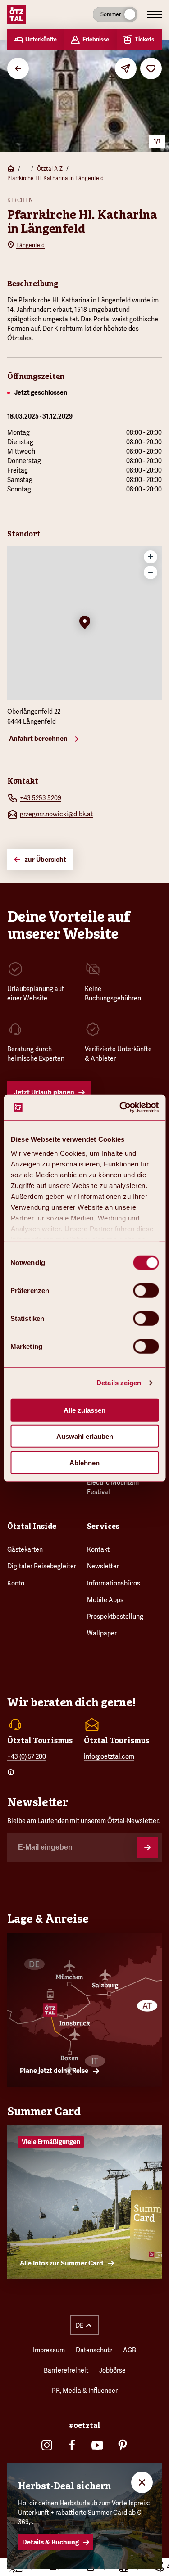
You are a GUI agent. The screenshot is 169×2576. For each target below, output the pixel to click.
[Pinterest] (123, 2445)
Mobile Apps (105, 1600)
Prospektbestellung (115, 1617)
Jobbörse (112, 2370)
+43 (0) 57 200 (27, 1756)
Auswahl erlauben (85, 1436)
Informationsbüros (114, 1583)
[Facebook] (72, 2445)
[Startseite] (11, 169)
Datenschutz (94, 2350)
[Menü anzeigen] (155, 14)
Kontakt (98, 1549)
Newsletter (103, 1566)
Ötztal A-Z (50, 169)
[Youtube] (97, 2445)
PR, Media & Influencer (85, 2391)
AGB (130, 2350)
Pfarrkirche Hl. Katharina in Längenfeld (55, 178)
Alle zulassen (84, 1410)
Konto (16, 1583)
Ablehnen (84, 1462)
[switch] (146, 1290)
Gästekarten (25, 1549)
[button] (85, 623)
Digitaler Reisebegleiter (42, 1566)
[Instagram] (47, 2445)
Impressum (49, 2350)
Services (103, 1526)
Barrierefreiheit (66, 2370)
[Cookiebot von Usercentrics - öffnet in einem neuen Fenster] (120, 1108)
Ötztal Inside (32, 1526)
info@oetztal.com (109, 1756)
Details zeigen (119, 1383)
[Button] (147, 1847)
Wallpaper (102, 1633)
